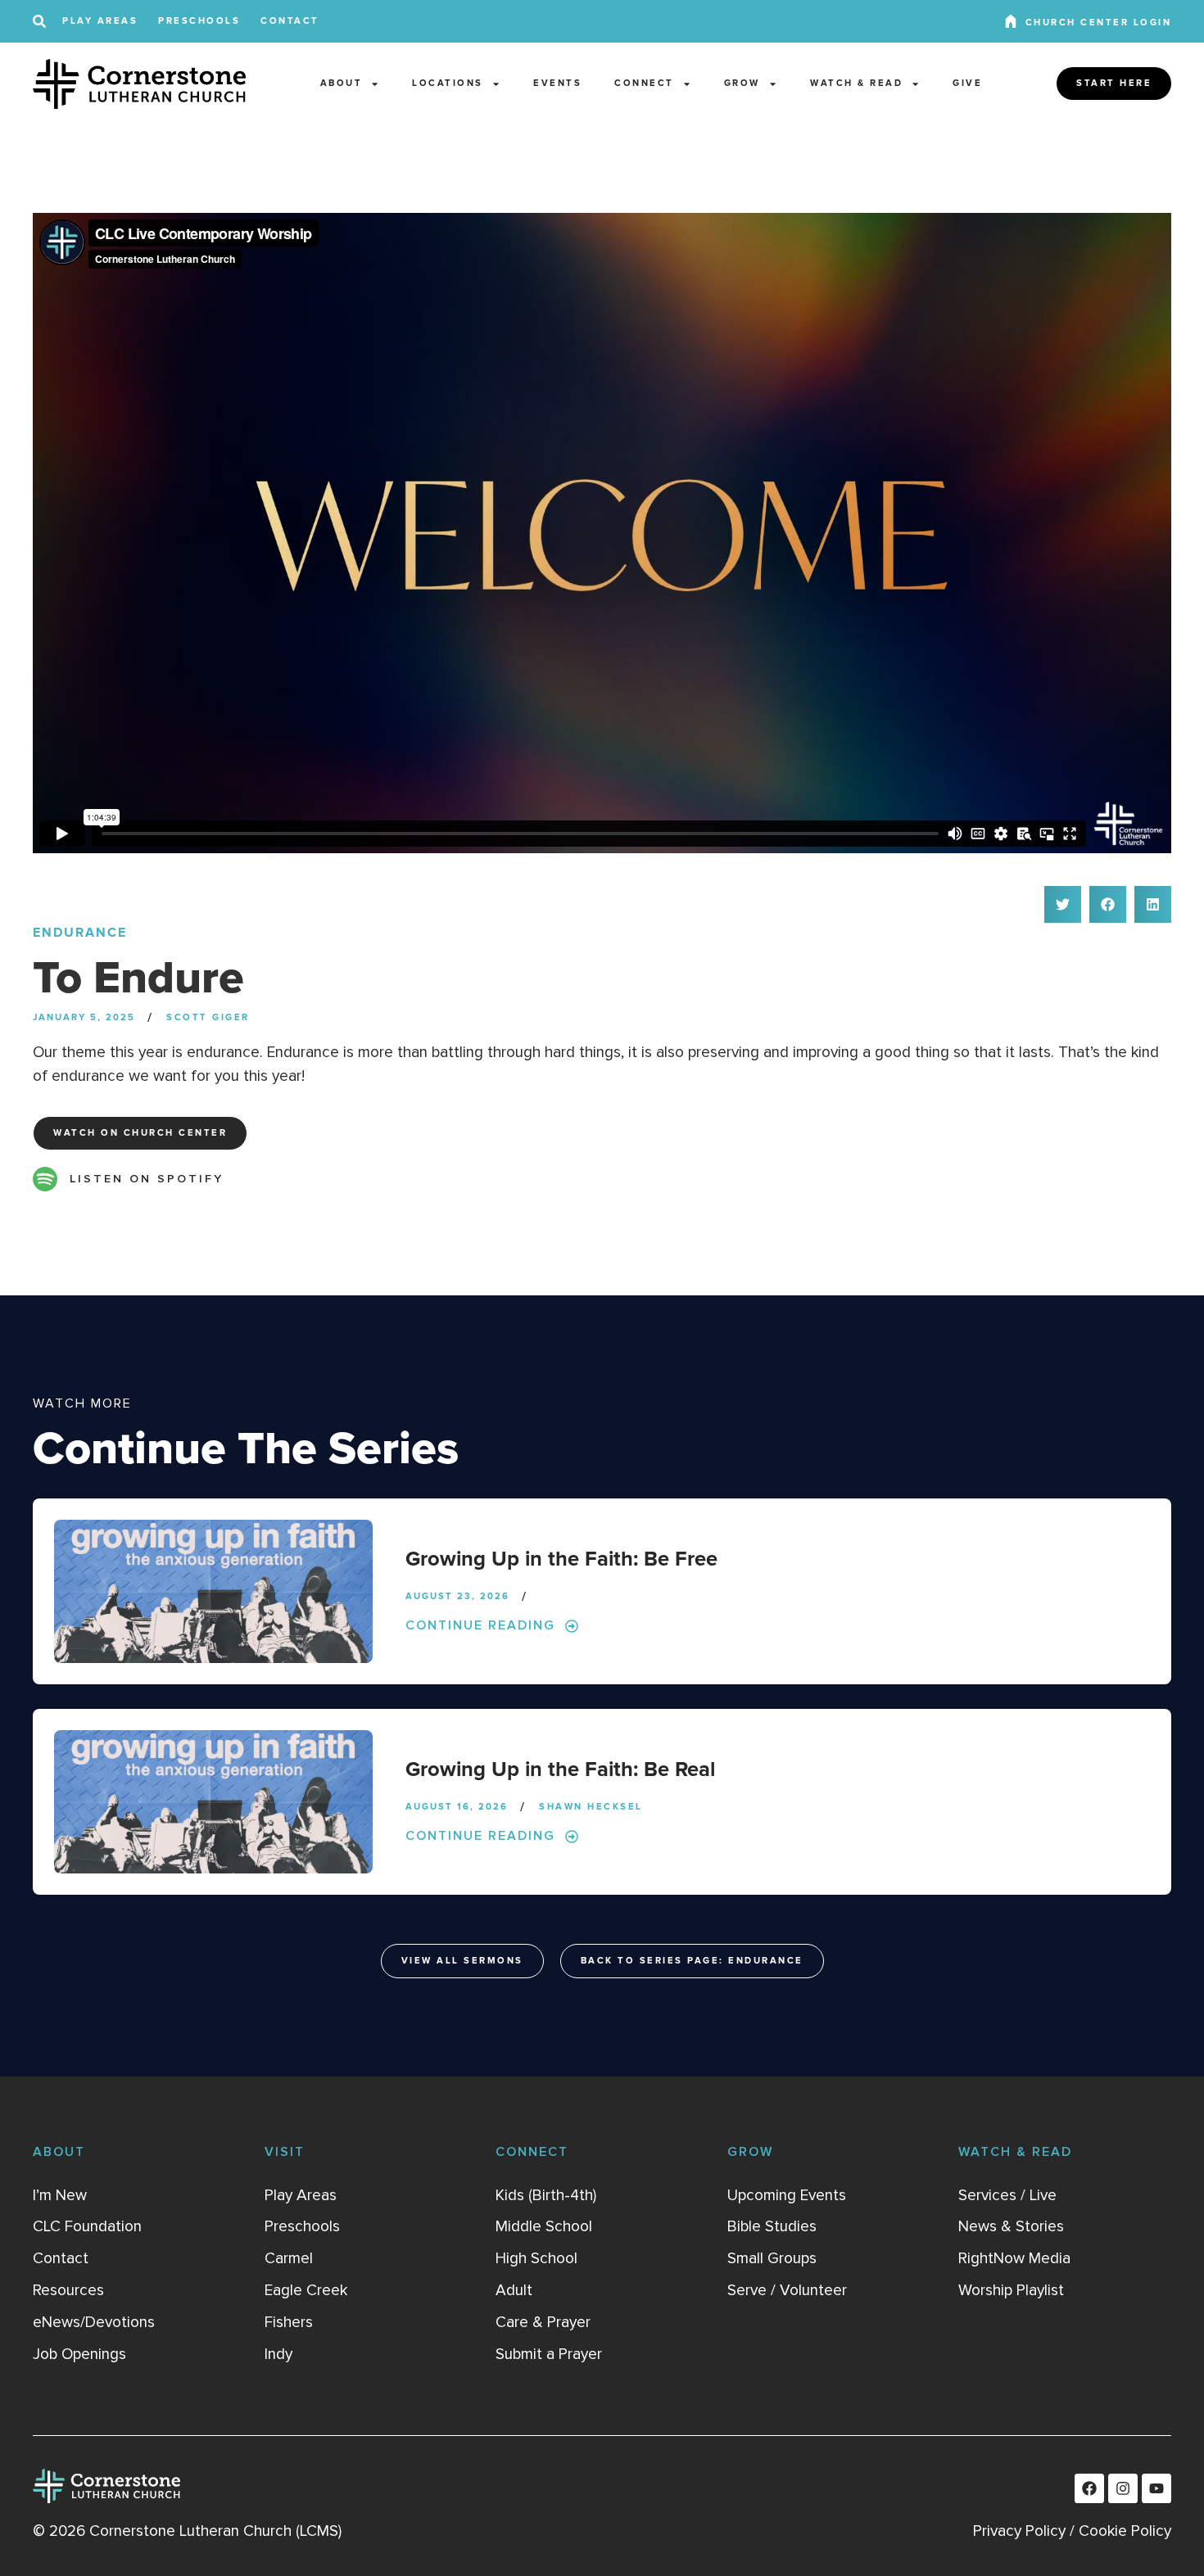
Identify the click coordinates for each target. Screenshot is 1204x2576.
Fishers (289, 2322)
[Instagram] (1123, 2488)
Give (967, 83)
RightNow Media (1014, 2258)
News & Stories (1011, 2226)
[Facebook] (1089, 2488)
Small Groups (772, 2258)
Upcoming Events (787, 2195)
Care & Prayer (543, 2322)
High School (536, 2258)
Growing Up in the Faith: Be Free (561, 1559)
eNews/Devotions (94, 2322)
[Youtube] (1156, 2488)
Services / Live (1007, 2195)
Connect (644, 83)
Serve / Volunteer (787, 2290)
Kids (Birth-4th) (546, 2195)
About (342, 83)
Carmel (289, 2258)
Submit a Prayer (549, 2354)
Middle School (544, 2226)
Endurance (80, 933)
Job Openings (79, 2354)
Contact (290, 21)
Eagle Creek (306, 2290)
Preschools (199, 21)
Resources (68, 2290)
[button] (1063, 904)
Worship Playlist (1011, 2290)
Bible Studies (772, 2226)
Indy (278, 2354)
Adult (514, 2290)
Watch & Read (856, 83)
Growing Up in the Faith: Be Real (560, 1770)
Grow (742, 83)
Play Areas (100, 21)
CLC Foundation (87, 2226)
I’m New (60, 2195)
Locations (448, 83)
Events (557, 83)
